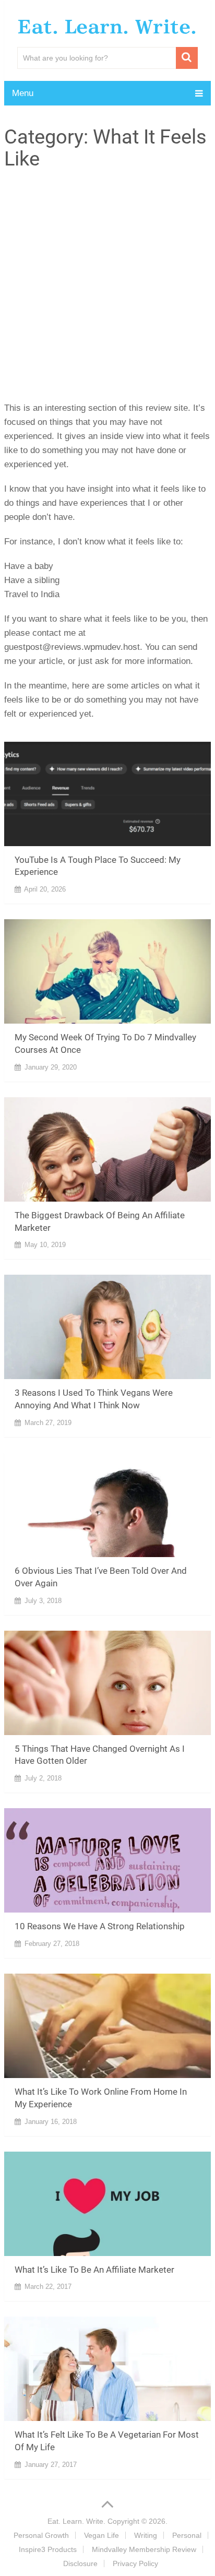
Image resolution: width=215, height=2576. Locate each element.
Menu (23, 93)
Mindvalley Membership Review (144, 2549)
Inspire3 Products (48, 2549)
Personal (187, 2535)
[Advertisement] (107, 283)
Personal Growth (41, 2535)
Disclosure (80, 2563)
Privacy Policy (135, 2563)
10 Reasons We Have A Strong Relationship (100, 1926)
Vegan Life (101, 2535)
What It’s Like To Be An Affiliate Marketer (94, 2270)
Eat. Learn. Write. (107, 27)
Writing (146, 2535)
